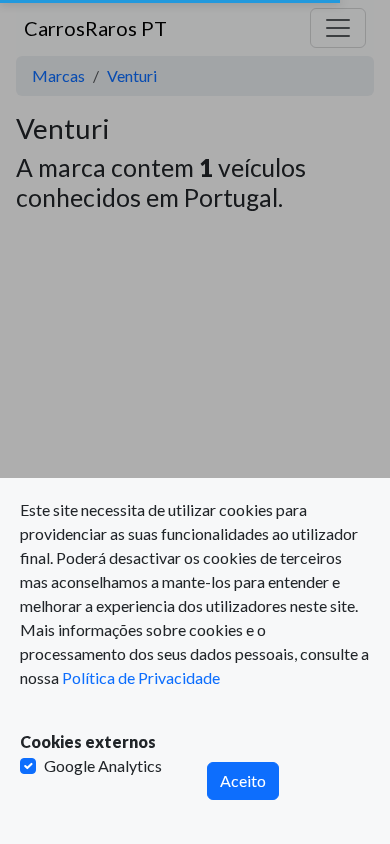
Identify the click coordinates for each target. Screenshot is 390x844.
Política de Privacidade (141, 677)
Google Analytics (103, 765)
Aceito (243, 780)
